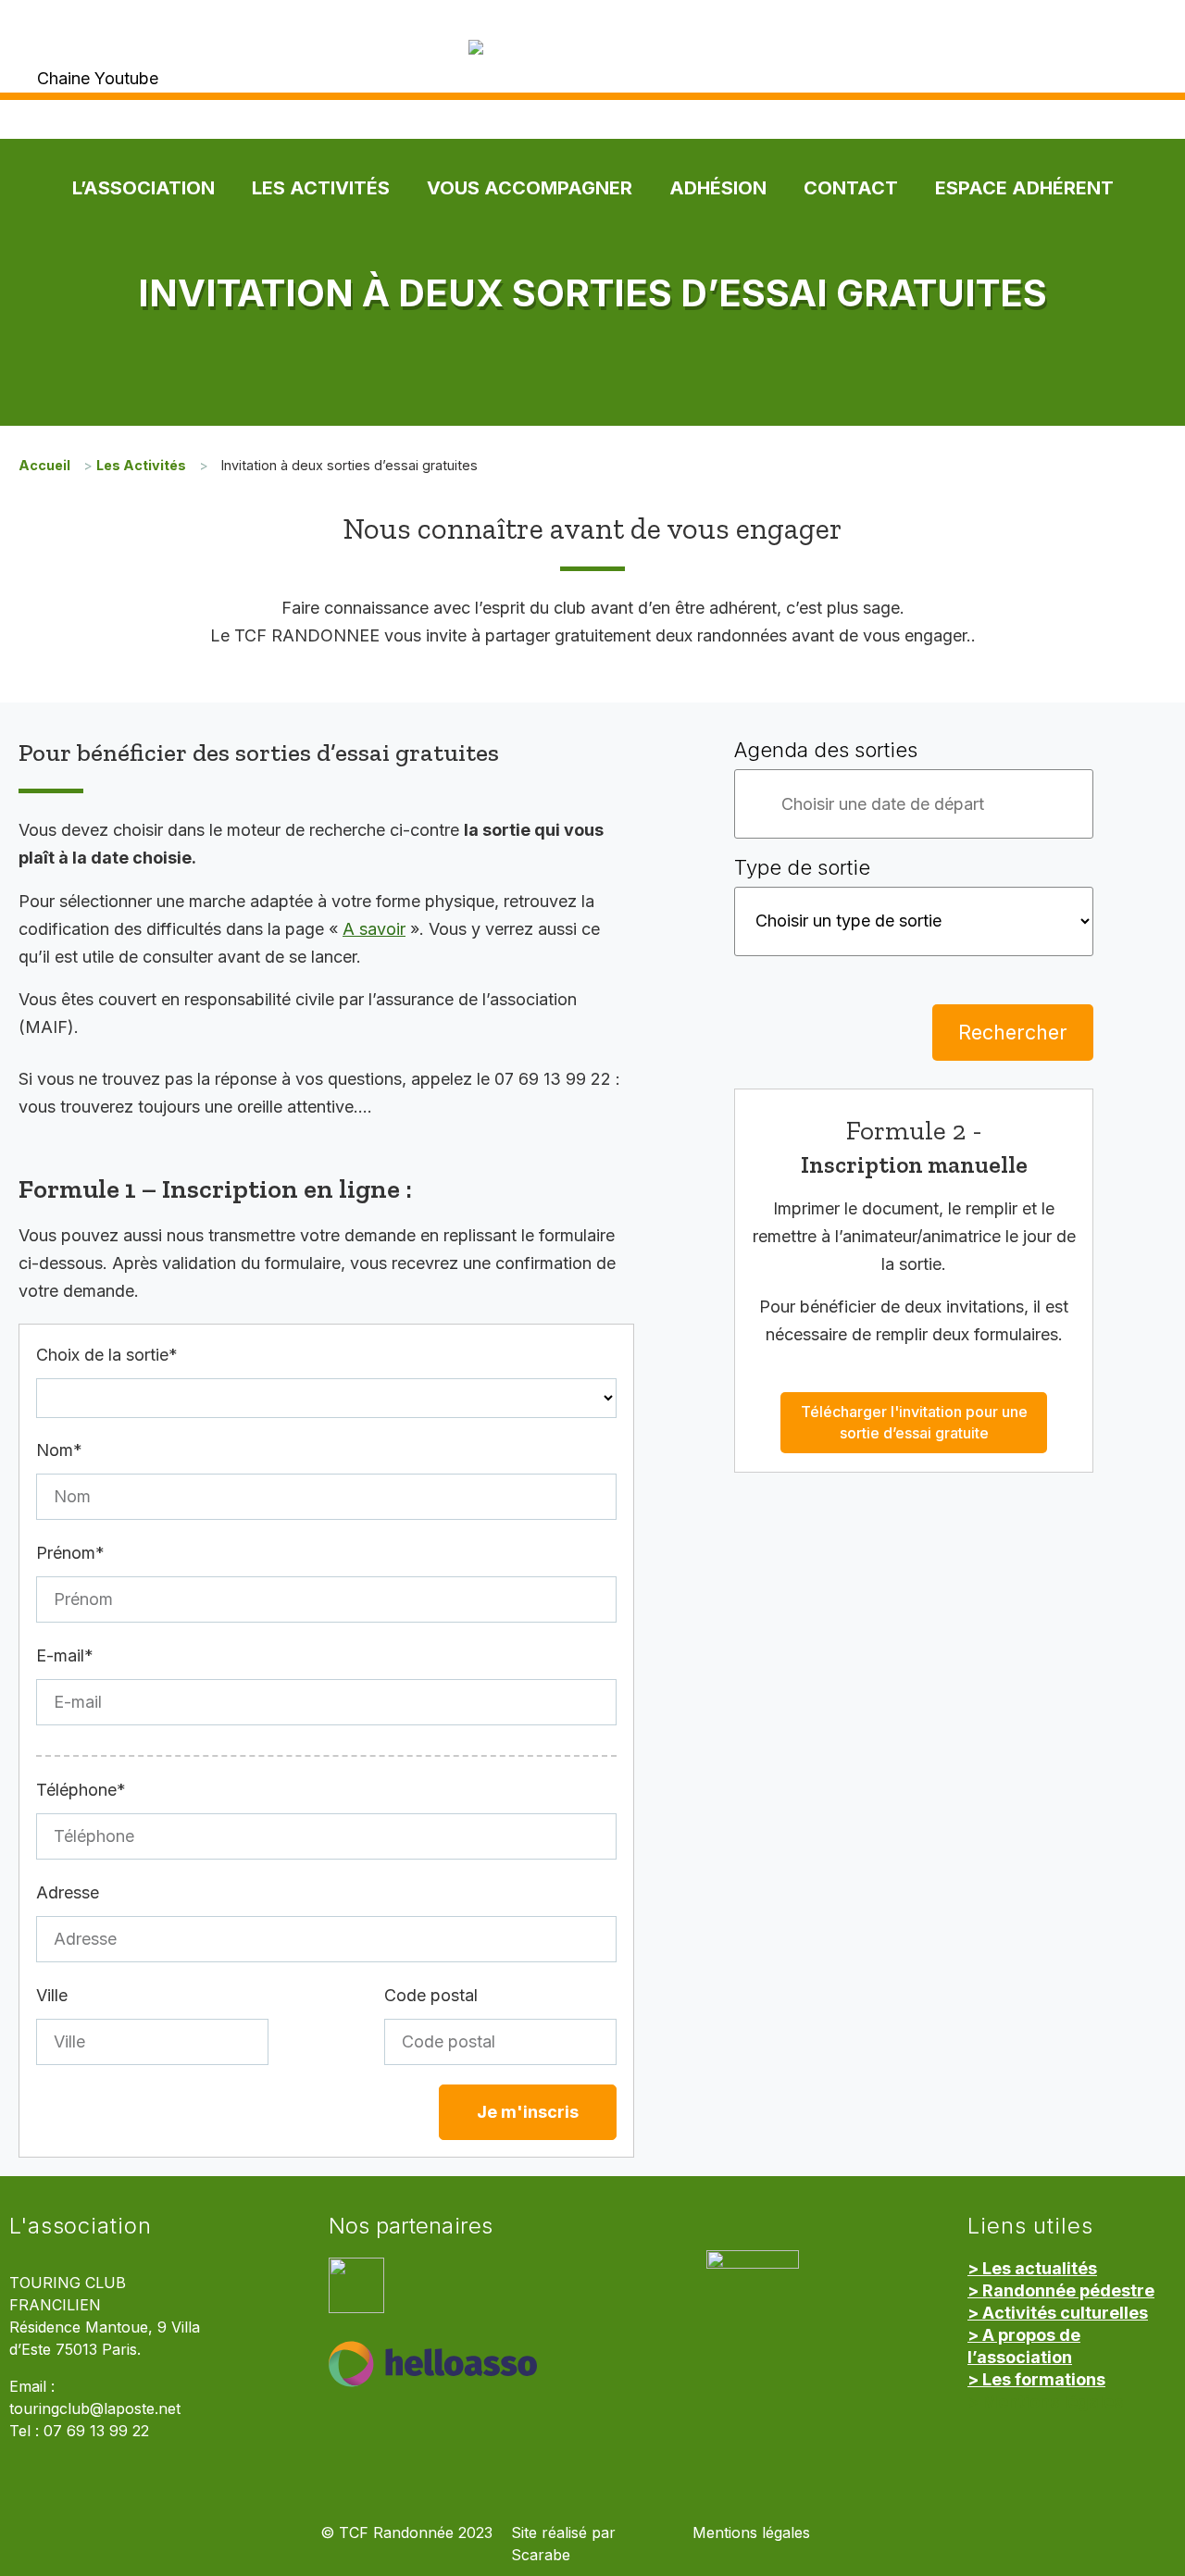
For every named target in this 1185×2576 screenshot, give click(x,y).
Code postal (431, 1995)
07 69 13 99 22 (96, 2431)
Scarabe (541, 2555)
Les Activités (321, 188)
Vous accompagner (530, 188)
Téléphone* (81, 1790)
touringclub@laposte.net (95, 2409)
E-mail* (65, 1655)
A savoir (374, 929)
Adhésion (718, 188)
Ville (52, 1995)
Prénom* (70, 1553)
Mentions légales (751, 2533)
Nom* (59, 1450)
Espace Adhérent (1024, 188)
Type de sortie (802, 867)
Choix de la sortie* (107, 1355)
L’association (143, 188)
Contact (851, 188)
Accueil (44, 465)
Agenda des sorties (826, 750)
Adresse (68, 1892)
